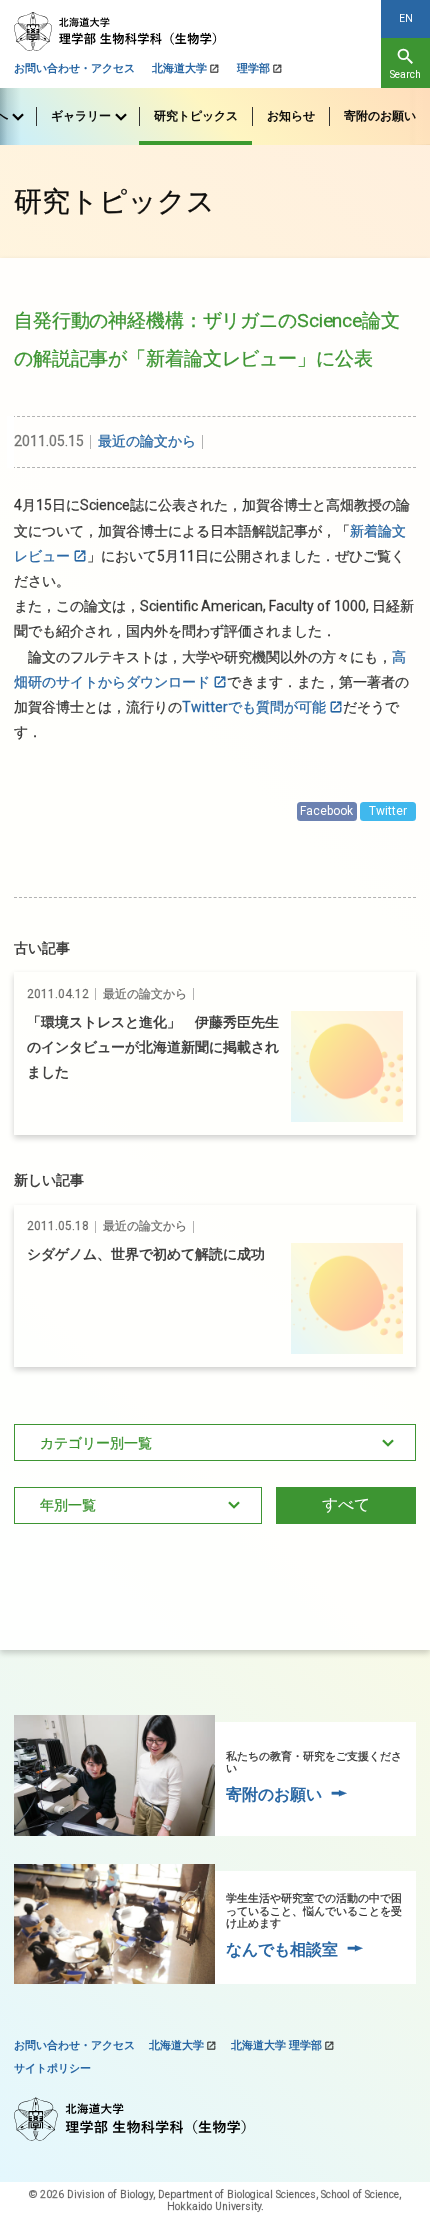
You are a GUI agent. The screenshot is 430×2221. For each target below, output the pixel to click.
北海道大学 (179, 68)
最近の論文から (147, 441)
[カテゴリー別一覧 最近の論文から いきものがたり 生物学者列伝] (215, 1443)
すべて (346, 1504)
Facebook (326, 811)
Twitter (388, 811)
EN (406, 18)
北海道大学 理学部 (276, 2045)
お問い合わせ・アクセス (74, 68)
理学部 (253, 68)
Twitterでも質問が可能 (254, 707)
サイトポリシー (52, 2068)
